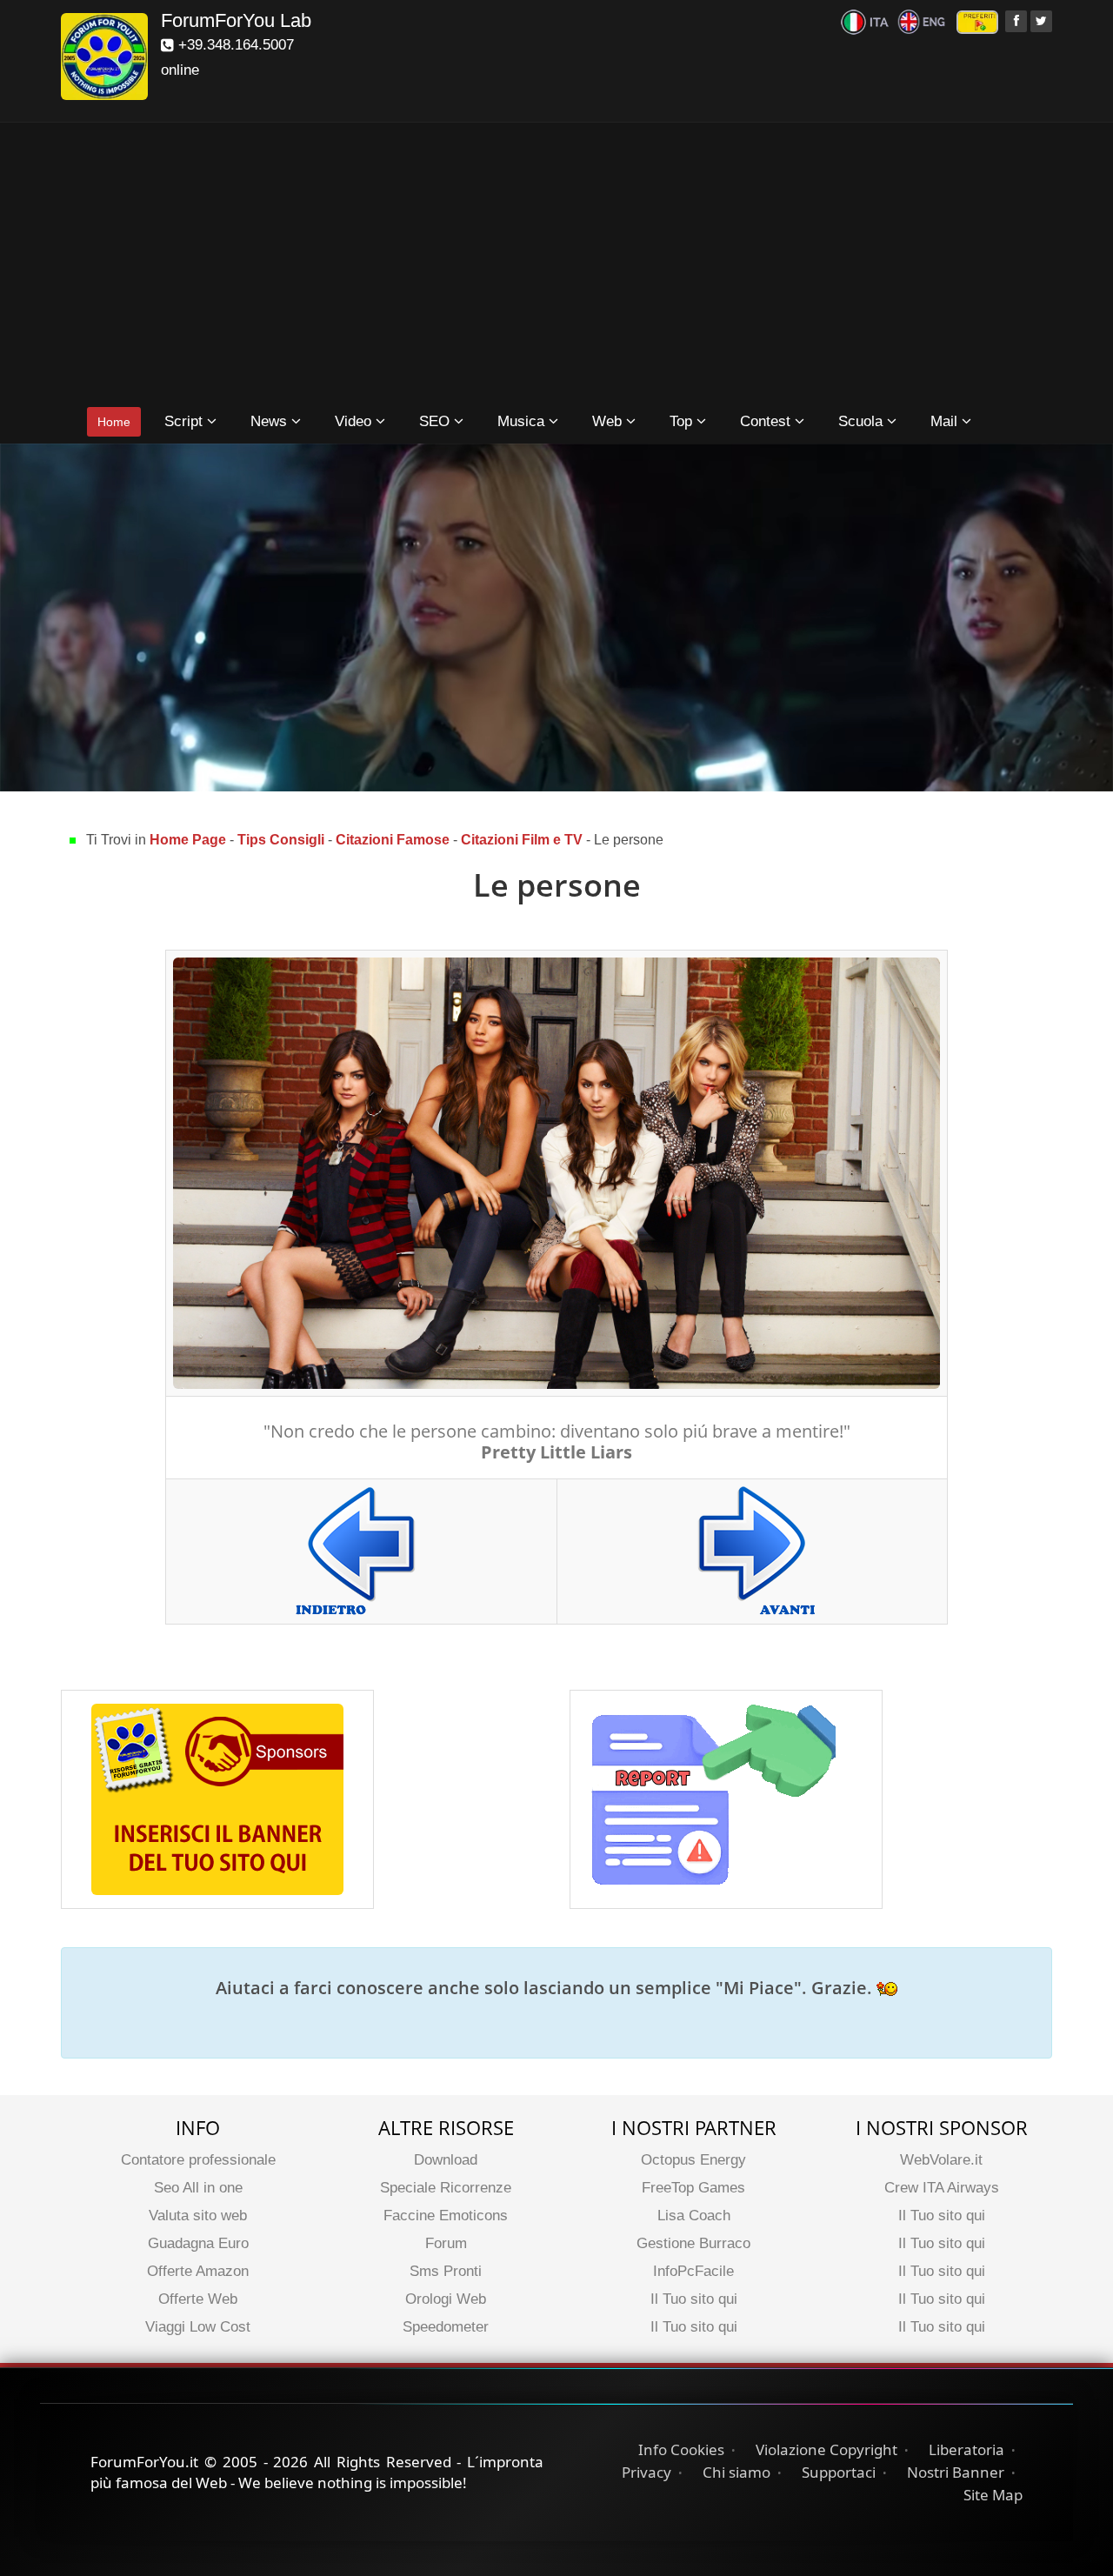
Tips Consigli (281, 840)
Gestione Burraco (693, 2243)
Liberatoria (966, 2449)
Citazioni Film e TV (523, 840)
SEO (437, 421)
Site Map (993, 2495)
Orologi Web (446, 2299)
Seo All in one (198, 2188)
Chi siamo (736, 2472)
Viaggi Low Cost (198, 2327)
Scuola (863, 421)
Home (114, 422)
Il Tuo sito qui (694, 2299)
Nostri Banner (956, 2472)
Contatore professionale (198, 2160)
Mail (946, 421)
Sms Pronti (446, 2271)
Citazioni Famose (393, 840)
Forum (446, 2243)
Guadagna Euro (198, 2243)
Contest (767, 421)
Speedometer (446, 2327)
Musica (523, 421)
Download (446, 2160)
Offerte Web (198, 2299)
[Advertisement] (556, 266)
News (271, 421)
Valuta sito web (198, 2216)
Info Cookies (681, 2449)
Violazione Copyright (826, 2449)
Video (355, 421)
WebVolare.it (941, 2160)
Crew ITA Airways (942, 2188)
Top (683, 421)
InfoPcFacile (693, 2271)
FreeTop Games (693, 2188)
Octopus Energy (693, 2160)
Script (186, 421)
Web (609, 421)
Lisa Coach (694, 2216)
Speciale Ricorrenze (446, 2188)
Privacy (646, 2472)
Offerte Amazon (198, 2271)
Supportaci (839, 2472)
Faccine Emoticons (446, 2216)
